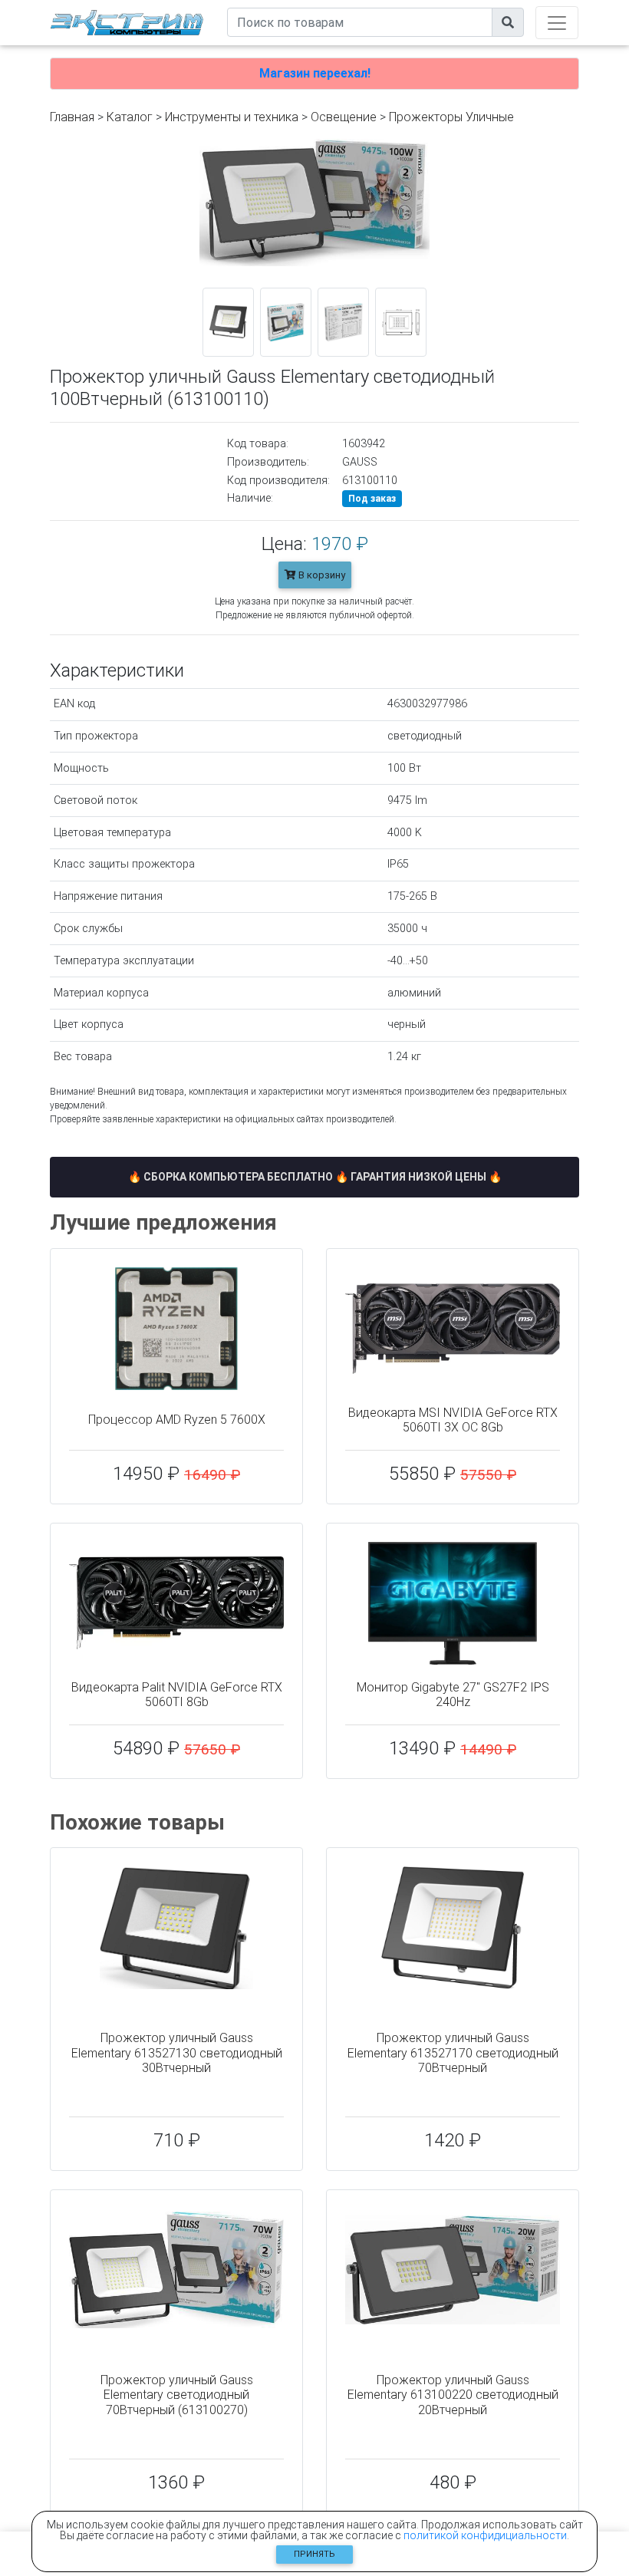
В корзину (321, 575)
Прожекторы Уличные (451, 117)
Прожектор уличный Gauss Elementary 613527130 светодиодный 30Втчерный (177, 2052)
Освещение (344, 117)
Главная (72, 117)
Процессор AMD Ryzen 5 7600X (177, 1420)
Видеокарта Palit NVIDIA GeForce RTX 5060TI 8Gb (177, 1695)
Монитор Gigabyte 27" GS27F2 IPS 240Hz (453, 1695)
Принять (314, 2554)
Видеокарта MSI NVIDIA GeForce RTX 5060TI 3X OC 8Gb (453, 1420)
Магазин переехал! (315, 73)
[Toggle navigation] (557, 23)
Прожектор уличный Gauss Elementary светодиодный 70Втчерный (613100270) (177, 2395)
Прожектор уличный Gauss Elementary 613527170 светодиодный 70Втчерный (453, 2052)
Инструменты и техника (232, 117)
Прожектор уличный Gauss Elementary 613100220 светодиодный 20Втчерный (453, 2395)
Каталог (130, 117)
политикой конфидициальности (485, 2535)
